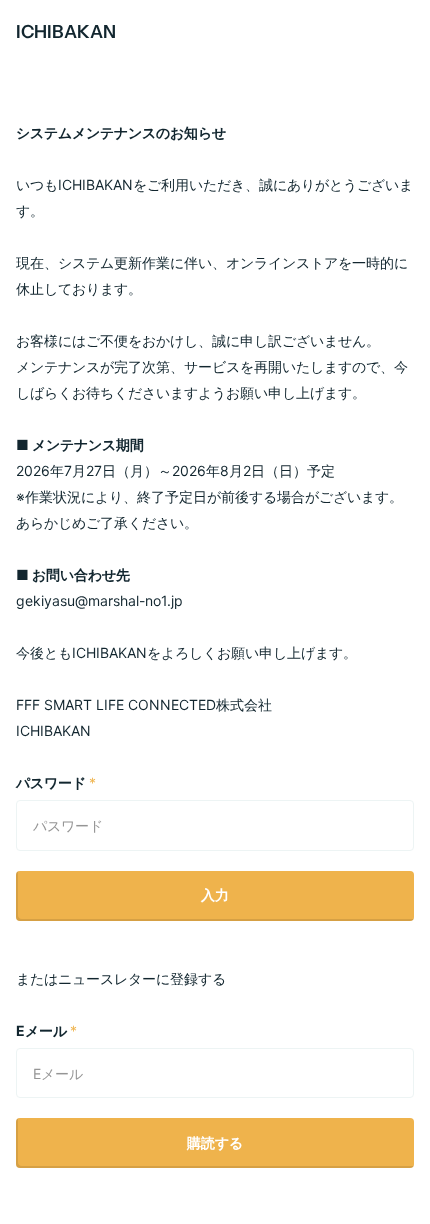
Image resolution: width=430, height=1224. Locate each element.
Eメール (46, 1030)
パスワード (56, 782)
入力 (215, 894)
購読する (215, 1142)
